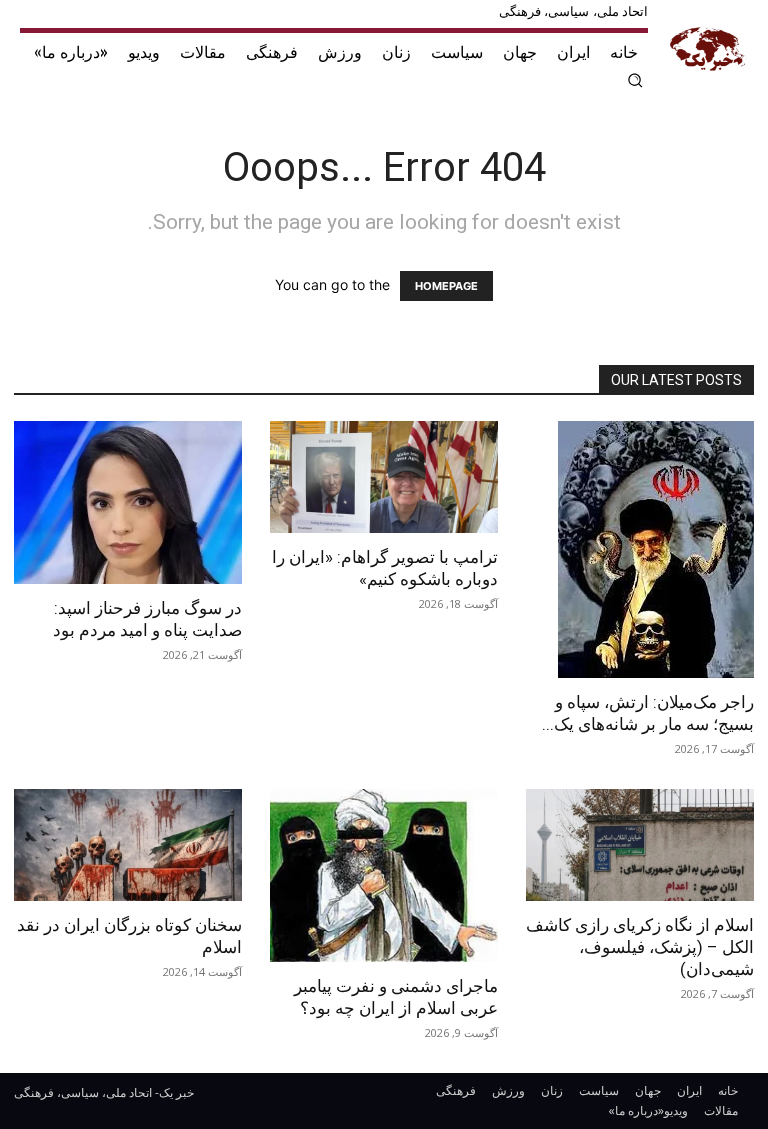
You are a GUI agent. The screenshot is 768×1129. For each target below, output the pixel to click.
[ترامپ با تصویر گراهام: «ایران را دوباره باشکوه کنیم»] (384, 477)
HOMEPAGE (446, 286)
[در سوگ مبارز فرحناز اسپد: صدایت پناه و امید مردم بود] (128, 502)
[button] (636, 80)
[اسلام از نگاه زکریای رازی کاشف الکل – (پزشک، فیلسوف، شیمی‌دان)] (640, 845)
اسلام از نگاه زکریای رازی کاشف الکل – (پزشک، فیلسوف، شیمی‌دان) (640, 947)
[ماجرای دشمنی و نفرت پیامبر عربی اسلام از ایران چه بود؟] (384, 875)
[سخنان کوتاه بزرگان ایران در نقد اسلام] (128, 845)
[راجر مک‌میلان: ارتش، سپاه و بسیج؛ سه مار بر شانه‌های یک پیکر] (640, 549)
